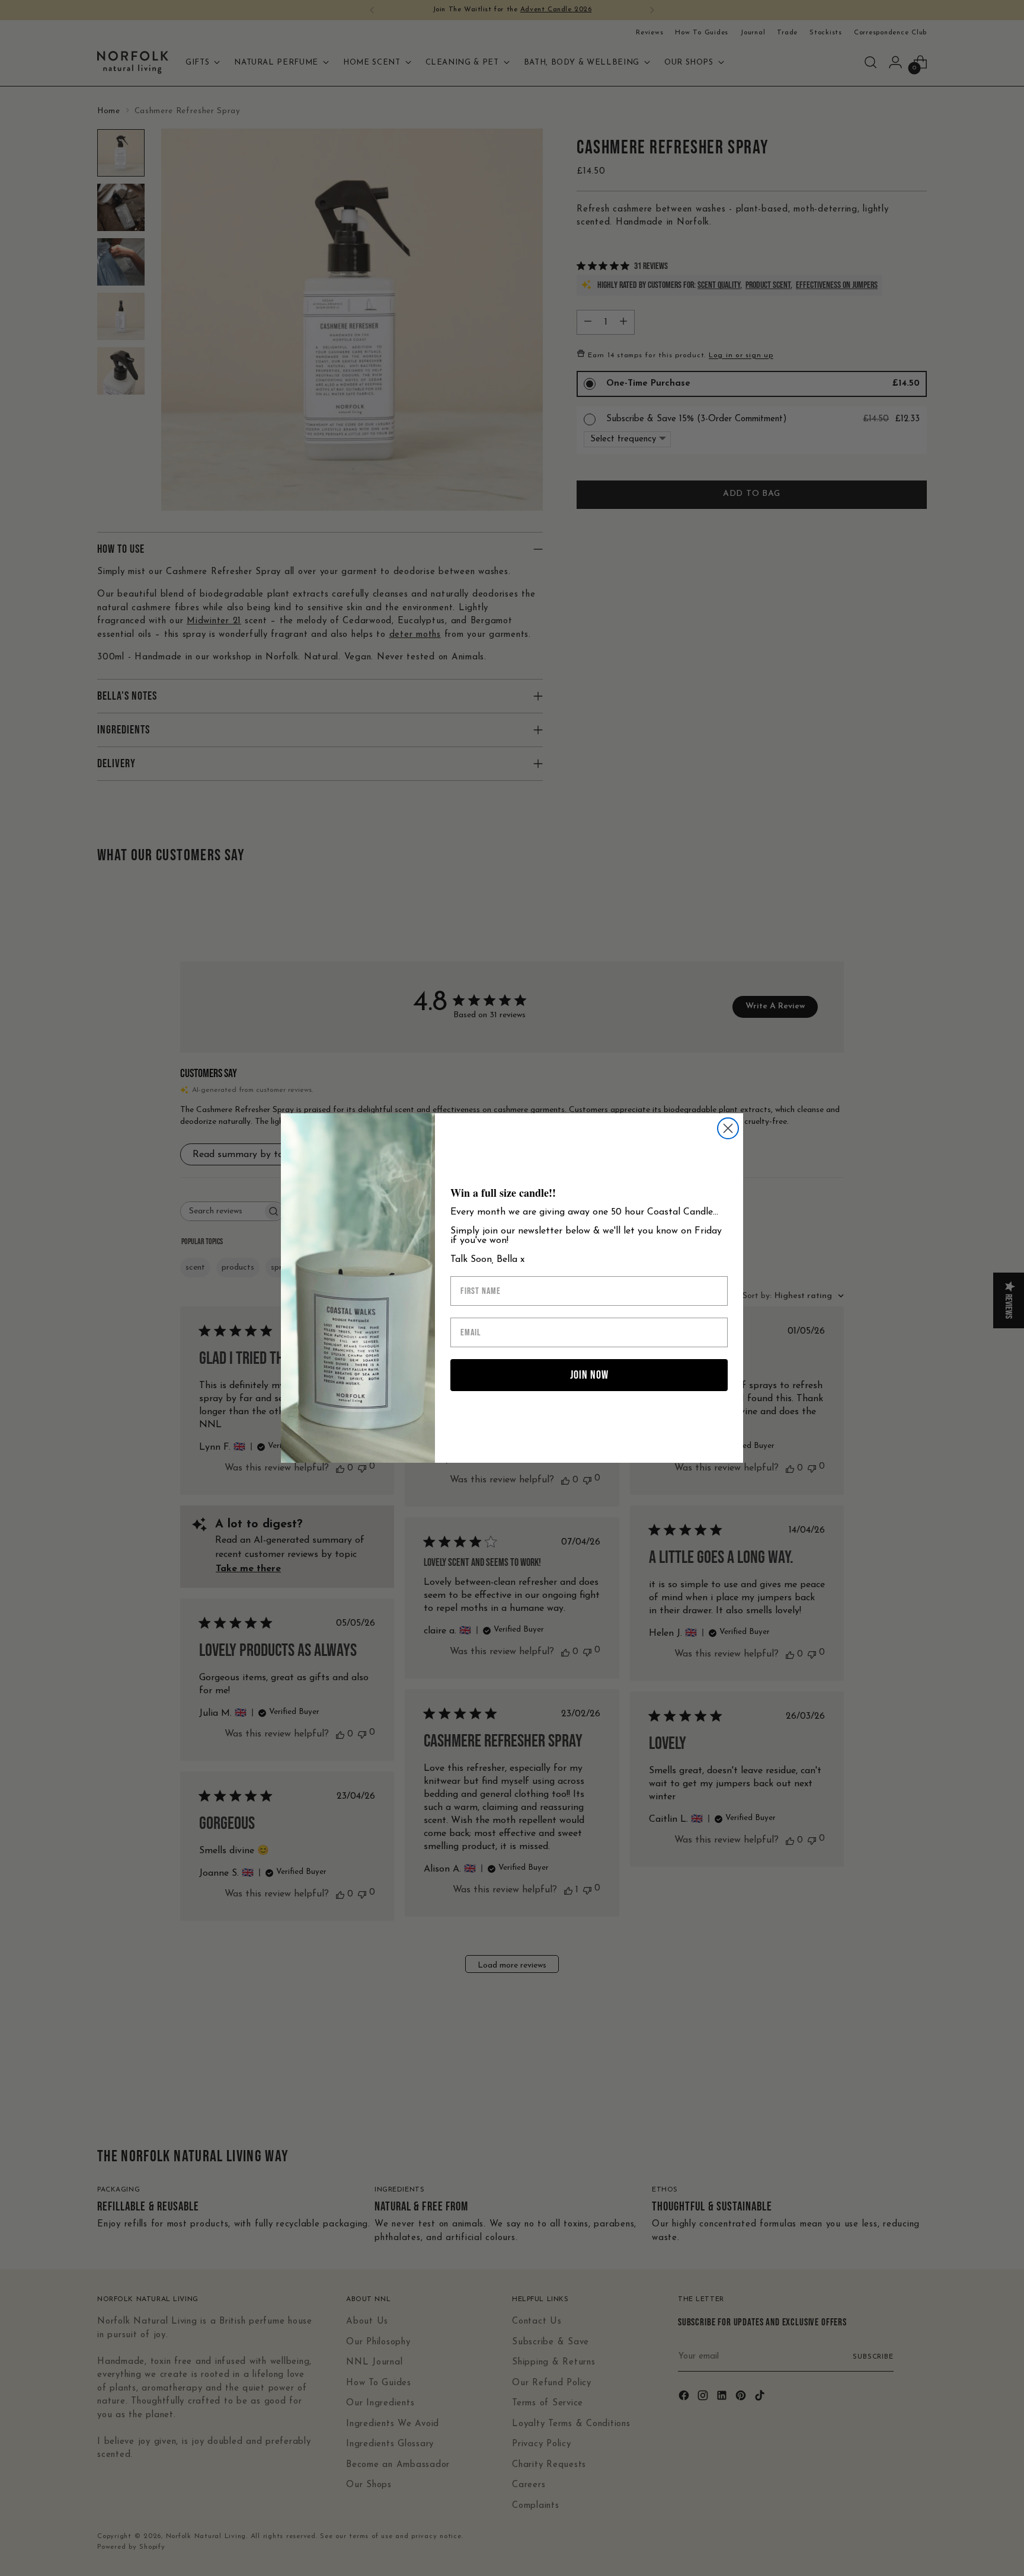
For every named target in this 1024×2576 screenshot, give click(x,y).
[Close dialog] (728, 1128)
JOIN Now (589, 1375)
